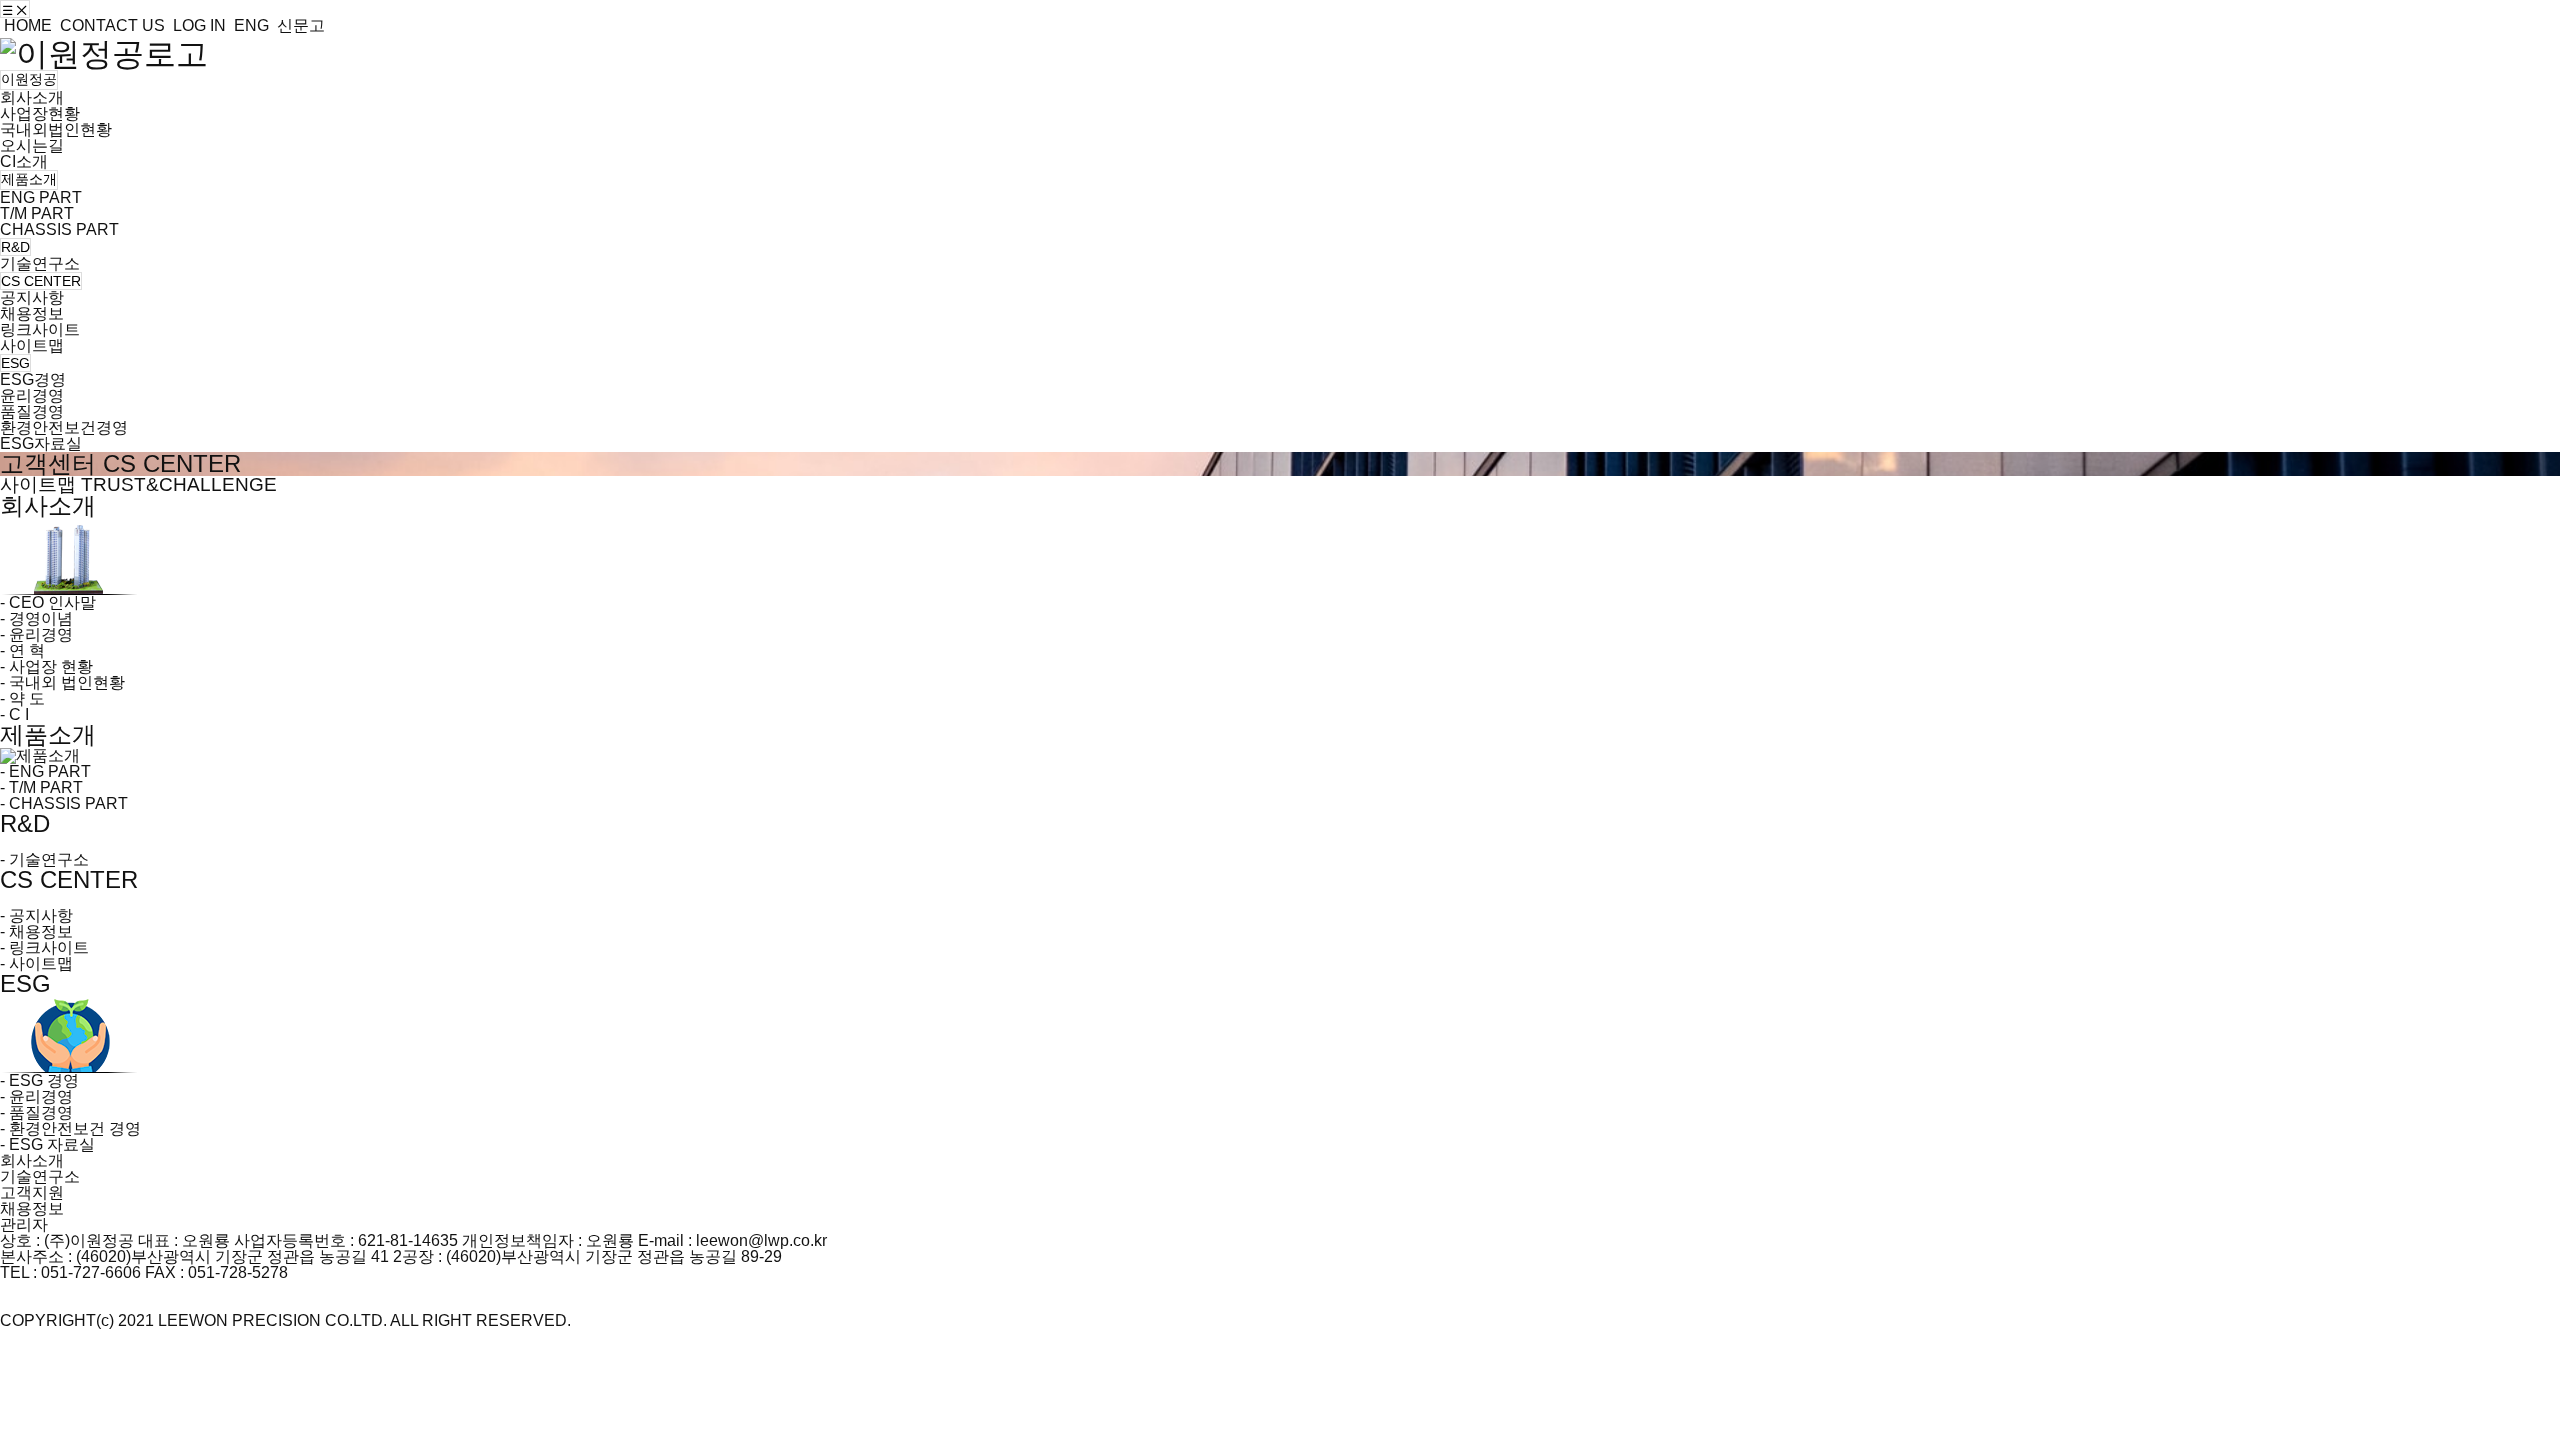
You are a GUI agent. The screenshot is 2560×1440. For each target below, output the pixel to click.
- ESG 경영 (39, 1080)
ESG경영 (33, 379)
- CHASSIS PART (64, 803)
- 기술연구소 (44, 859)
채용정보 (32, 313)
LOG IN (197, 25)
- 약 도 (22, 698)
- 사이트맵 (36, 963)
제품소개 (29, 179)
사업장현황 (40, 113)
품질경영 (32, 411)
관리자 (24, 1224)
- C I (14, 714)
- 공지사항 (36, 915)
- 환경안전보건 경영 (70, 1128)
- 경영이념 (36, 618)
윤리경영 (32, 395)
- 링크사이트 (44, 947)
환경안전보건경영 (64, 427)
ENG (249, 25)
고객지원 (32, 1192)
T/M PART (37, 213)
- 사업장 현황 (46, 666)
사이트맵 (32, 345)
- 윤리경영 (36, 634)
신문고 (299, 25)
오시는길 (32, 145)
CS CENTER (41, 281)
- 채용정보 (36, 931)
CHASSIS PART (59, 229)
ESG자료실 (41, 443)
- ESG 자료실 (47, 1144)
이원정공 (29, 79)
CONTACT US (110, 25)
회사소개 (32, 97)
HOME (26, 25)
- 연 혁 (22, 650)
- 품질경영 (36, 1112)
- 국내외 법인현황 (62, 682)
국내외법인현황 (56, 129)
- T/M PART (41, 787)
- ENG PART (45, 771)
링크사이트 (40, 329)
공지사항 (32, 297)
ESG (15, 363)
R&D (15, 247)
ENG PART (41, 197)
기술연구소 (40, 263)
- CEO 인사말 (48, 602)
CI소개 (24, 161)
